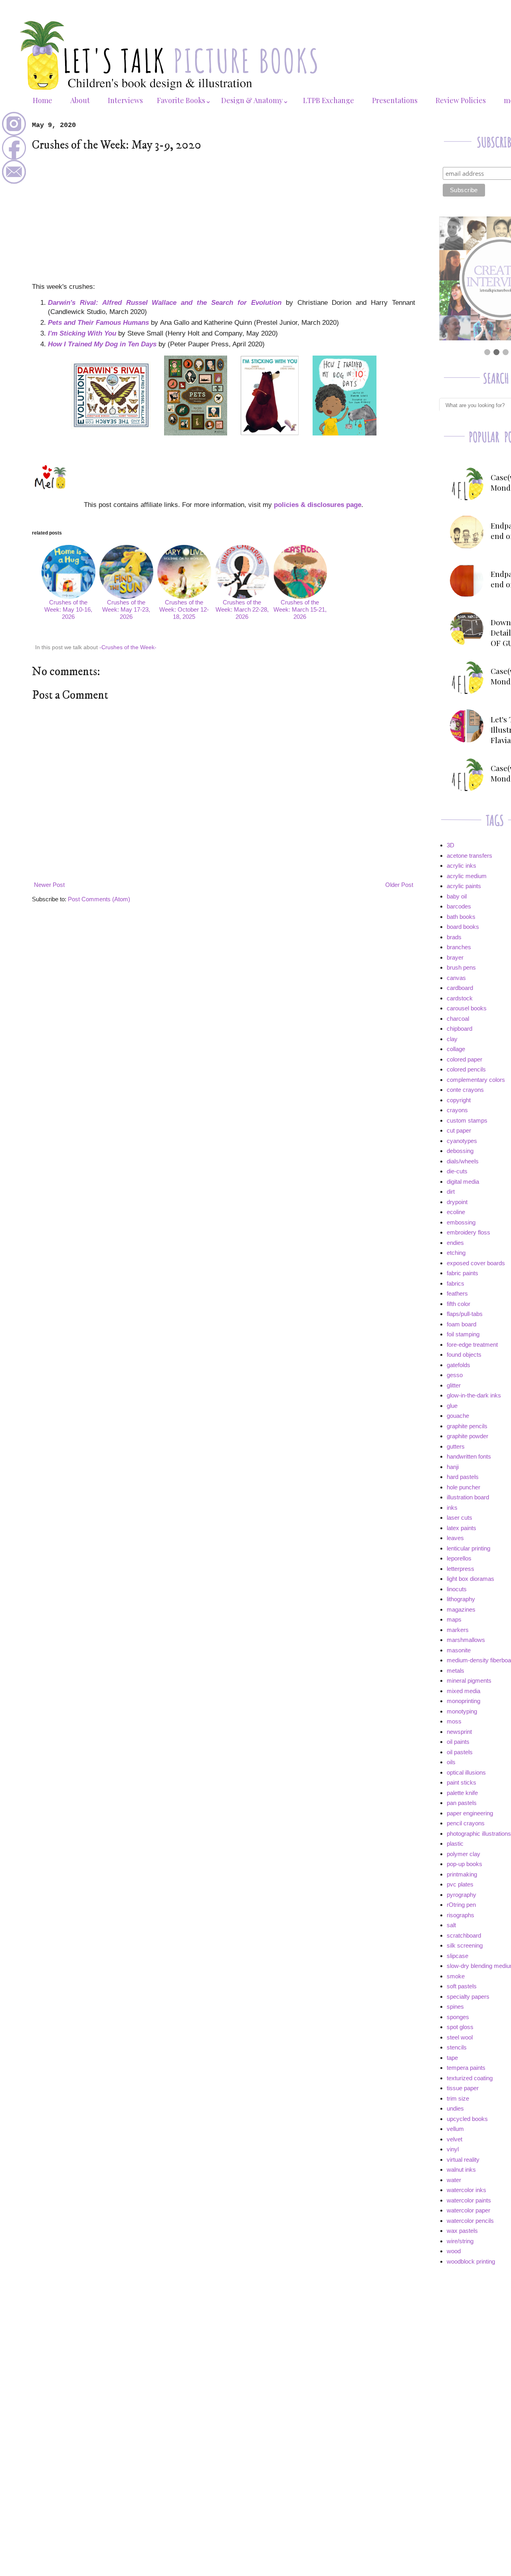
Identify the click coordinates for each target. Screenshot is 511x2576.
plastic (455, 1844)
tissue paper (463, 2088)
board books (463, 927)
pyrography (461, 1895)
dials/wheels (463, 1161)
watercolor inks (466, 2190)
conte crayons (465, 1090)
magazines (461, 1609)
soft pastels (462, 1986)
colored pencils (466, 1069)
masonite (459, 1650)
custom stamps (467, 1120)
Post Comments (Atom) (99, 899)
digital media (463, 1182)
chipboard (460, 1029)
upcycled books (467, 2119)
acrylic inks (461, 866)
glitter (454, 1385)
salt (451, 1925)
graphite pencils (467, 1426)
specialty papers (468, 1997)
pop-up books (464, 1864)
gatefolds (459, 1365)
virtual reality (463, 2160)
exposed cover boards (476, 1263)
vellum (455, 2129)
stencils (457, 2047)
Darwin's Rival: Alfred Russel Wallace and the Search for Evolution (165, 302)
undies (455, 2108)
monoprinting (463, 1701)
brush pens (461, 967)
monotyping (462, 1711)
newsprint (459, 1732)
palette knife (462, 1793)
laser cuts (460, 1518)
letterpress (460, 1569)
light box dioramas (470, 1579)
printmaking (462, 1874)
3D (451, 845)
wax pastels (462, 2231)
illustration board (468, 1497)
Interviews (125, 100)
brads (454, 937)
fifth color (459, 1304)
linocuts (457, 1589)
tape (452, 2058)
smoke (456, 1976)
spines (455, 2007)
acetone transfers (469, 856)
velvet (455, 2139)
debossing (460, 1151)
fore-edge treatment (472, 1345)
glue (452, 1406)
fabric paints (462, 1273)
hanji (453, 1467)
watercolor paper (468, 2210)
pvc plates (460, 1884)
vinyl (453, 2149)
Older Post (399, 885)
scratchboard (464, 1935)
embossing (461, 1222)
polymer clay (463, 1854)
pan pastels (462, 1803)
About (80, 100)
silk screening (465, 1945)
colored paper (464, 1059)
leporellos (459, 1558)
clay (452, 1039)
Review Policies (461, 100)
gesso (455, 1375)
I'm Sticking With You (82, 333)
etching (456, 1253)
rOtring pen (461, 1905)
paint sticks (461, 1782)
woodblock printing (471, 2261)
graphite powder (467, 1436)
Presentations (395, 100)
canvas (456, 978)
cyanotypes (462, 1141)
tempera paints (466, 2068)
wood (454, 2251)
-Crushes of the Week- (128, 647)
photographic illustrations (479, 1834)
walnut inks (461, 2170)
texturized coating (470, 2078)
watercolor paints (469, 2200)
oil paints (458, 1742)
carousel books (467, 1008)
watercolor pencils (470, 2221)
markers (458, 1630)
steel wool (460, 2037)
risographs (460, 1915)
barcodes (459, 906)
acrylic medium (467, 876)
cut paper (459, 1130)
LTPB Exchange (329, 100)
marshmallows (466, 1640)
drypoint (457, 1202)
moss (454, 1721)
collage (456, 1049)
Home (43, 100)
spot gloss (460, 2027)
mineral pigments (469, 1681)
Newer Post (49, 885)
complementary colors (476, 1080)
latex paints (461, 1528)
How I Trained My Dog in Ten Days (102, 344)
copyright (459, 1100)
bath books (461, 917)
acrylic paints (464, 886)
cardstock (460, 998)
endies (455, 1243)
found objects (464, 1355)
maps (454, 1619)
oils (451, 1762)
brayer (455, 957)
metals (456, 1671)
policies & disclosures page (318, 505)
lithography (461, 1599)
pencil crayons (466, 1823)
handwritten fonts (469, 1456)
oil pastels (460, 1752)
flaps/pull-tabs (465, 1314)
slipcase (458, 1956)
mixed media (463, 1691)
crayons (457, 1110)
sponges (458, 2017)
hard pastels (463, 1477)
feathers (457, 1293)
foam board (461, 1324)
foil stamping (463, 1334)
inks (452, 1508)
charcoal (458, 1019)
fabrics (456, 1283)
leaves (455, 1538)
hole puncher (463, 1487)
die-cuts (457, 1171)
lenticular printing (468, 1548)
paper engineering (470, 1813)
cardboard (460, 988)
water (454, 2180)
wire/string (460, 2241)
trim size (458, 2098)
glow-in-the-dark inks (474, 1395)
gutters (456, 1446)
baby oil (457, 896)
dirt (451, 1192)
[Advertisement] (224, 217)
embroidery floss (468, 1232)
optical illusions (466, 1772)
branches (459, 947)
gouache (458, 1416)
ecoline (456, 1212)
